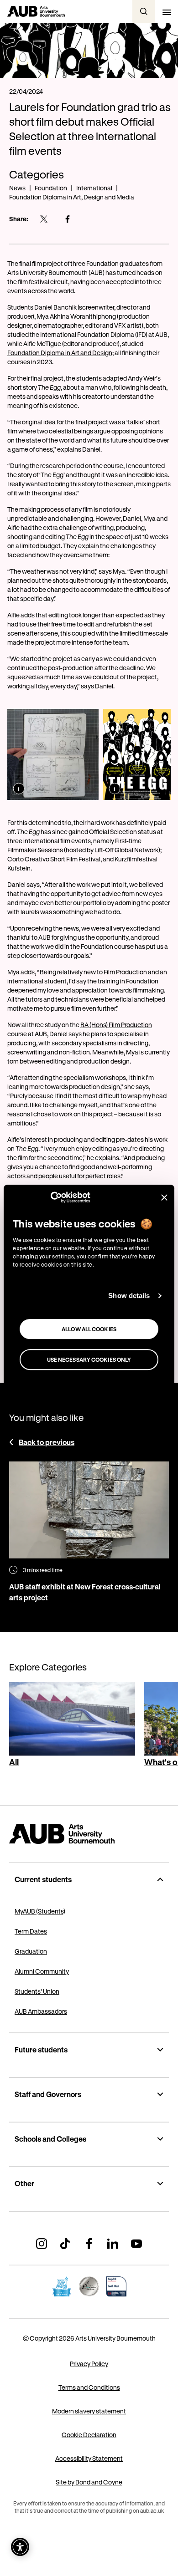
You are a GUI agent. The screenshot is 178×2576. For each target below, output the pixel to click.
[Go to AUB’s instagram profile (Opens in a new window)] (42, 2244)
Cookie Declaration (89, 2435)
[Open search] (144, 11)
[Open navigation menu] (167, 11)
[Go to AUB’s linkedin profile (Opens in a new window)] (113, 2244)
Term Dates (31, 1931)
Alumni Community (42, 1971)
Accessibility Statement (89, 2458)
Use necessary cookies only (89, 1359)
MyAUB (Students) (40, 1911)
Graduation (31, 1951)
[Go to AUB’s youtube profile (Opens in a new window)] (136, 2244)
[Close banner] (164, 1197)
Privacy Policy (89, 2364)
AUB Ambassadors (41, 2011)
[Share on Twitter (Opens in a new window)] (44, 219)
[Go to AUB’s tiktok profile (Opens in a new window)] (65, 2244)
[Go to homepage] (89, 1834)
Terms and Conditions (89, 2387)
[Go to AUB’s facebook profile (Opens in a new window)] (89, 2244)
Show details (129, 1296)
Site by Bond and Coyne (89, 2482)
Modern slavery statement (89, 2411)
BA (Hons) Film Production (116, 1025)
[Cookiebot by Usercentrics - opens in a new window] (50, 1197)
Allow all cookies (89, 1329)
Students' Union (37, 1991)
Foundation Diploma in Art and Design (60, 353)
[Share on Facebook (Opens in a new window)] (68, 219)
